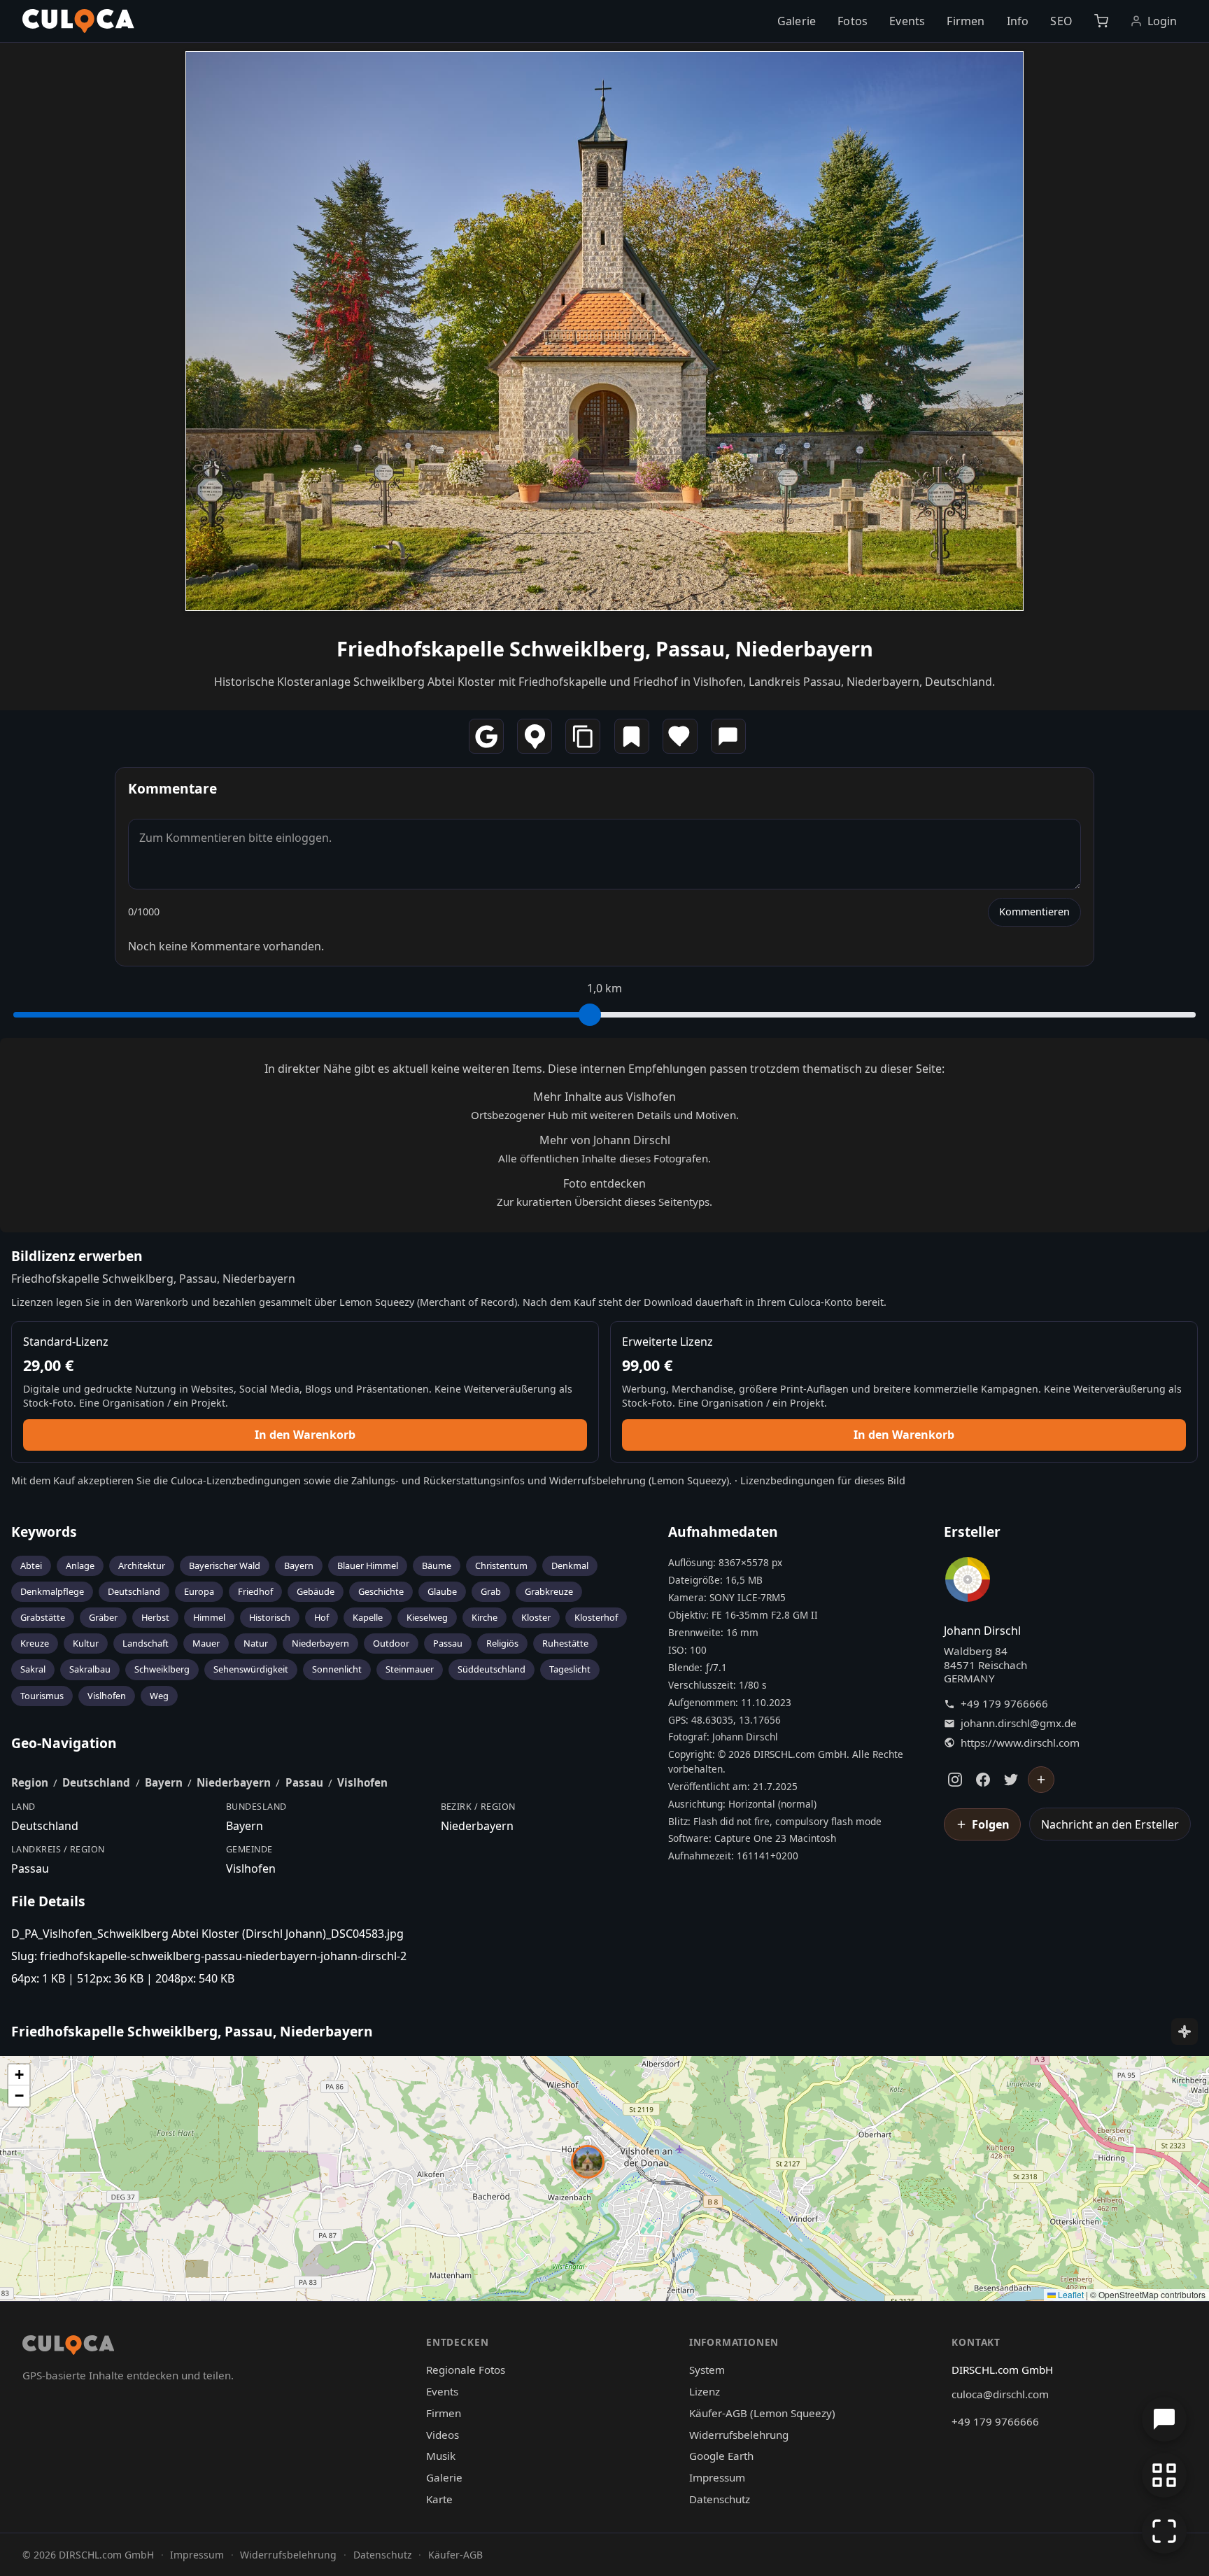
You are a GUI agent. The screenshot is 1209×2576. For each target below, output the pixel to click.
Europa (199, 1591)
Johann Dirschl (982, 1631)
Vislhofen (107, 1696)
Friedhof (255, 1591)
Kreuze (35, 1643)
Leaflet (1070, 2294)
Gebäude (316, 1591)
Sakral (33, 1669)
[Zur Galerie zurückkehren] (1164, 2475)
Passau (448, 1643)
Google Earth (721, 2456)
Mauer (206, 1643)
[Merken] (632, 736)
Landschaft (146, 1643)
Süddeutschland (492, 1669)
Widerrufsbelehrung (598, 1480)
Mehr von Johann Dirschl (605, 1140)
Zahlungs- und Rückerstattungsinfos (438, 1480)
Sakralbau (90, 1669)
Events (907, 21)
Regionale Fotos (466, 2370)
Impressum (717, 2477)
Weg (159, 1696)
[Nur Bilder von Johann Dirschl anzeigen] (968, 1582)
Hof (321, 1617)
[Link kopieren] (583, 736)
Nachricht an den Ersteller (1110, 1824)
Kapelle (368, 1617)
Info (1018, 21)
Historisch (270, 1617)
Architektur (142, 1565)
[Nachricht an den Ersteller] (728, 736)
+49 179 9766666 (1004, 1704)
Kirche (485, 1617)
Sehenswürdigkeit (251, 1669)
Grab (491, 1591)
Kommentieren (1034, 912)
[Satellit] (1185, 2032)
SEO (1061, 21)
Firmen (966, 21)
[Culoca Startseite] (78, 21)
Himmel (209, 1617)
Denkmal (570, 1565)
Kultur (86, 1643)
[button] (588, 2162)
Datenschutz (720, 2499)
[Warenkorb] (1101, 21)
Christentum (501, 1565)
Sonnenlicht (337, 1669)
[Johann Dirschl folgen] (1041, 1780)
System (707, 2370)
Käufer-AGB (455, 2555)
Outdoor (391, 1643)
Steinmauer (410, 1669)
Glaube (442, 1591)
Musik (441, 2456)
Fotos (853, 21)
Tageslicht (570, 1669)
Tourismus (42, 1696)
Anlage (80, 1565)
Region (30, 1782)
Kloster (536, 1617)
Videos (443, 2435)
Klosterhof (596, 1617)
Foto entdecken (604, 1183)
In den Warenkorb (305, 1435)
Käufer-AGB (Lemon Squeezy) (762, 2413)
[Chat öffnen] (1164, 2419)
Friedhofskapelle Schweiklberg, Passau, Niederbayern (605, 648)
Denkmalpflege (52, 1591)
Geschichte (381, 1591)
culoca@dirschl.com (1000, 2394)
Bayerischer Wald (225, 1565)
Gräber (103, 1617)
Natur (256, 1643)
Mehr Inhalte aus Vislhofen (604, 1097)
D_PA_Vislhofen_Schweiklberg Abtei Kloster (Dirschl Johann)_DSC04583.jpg (207, 1934)
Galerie (797, 21)
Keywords (44, 1532)
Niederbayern (320, 1643)
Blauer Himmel (368, 1565)
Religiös (502, 1643)
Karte (439, 2499)
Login (1162, 21)
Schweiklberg (162, 1669)
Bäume (437, 1565)
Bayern (299, 1565)
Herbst (155, 1617)
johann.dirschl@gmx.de (1019, 1723)
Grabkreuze (549, 1591)
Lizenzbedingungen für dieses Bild (823, 1480)
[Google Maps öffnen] (486, 736)
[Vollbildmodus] (1164, 2531)
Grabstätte (43, 1617)
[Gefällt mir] (680, 736)
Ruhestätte (565, 1643)
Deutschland (134, 1591)
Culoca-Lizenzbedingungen (236, 1480)
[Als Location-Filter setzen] (535, 736)
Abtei (31, 1565)
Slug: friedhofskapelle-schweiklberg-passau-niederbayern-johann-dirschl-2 (209, 1956)
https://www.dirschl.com (1020, 1743)
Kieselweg (427, 1617)
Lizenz (705, 2391)
